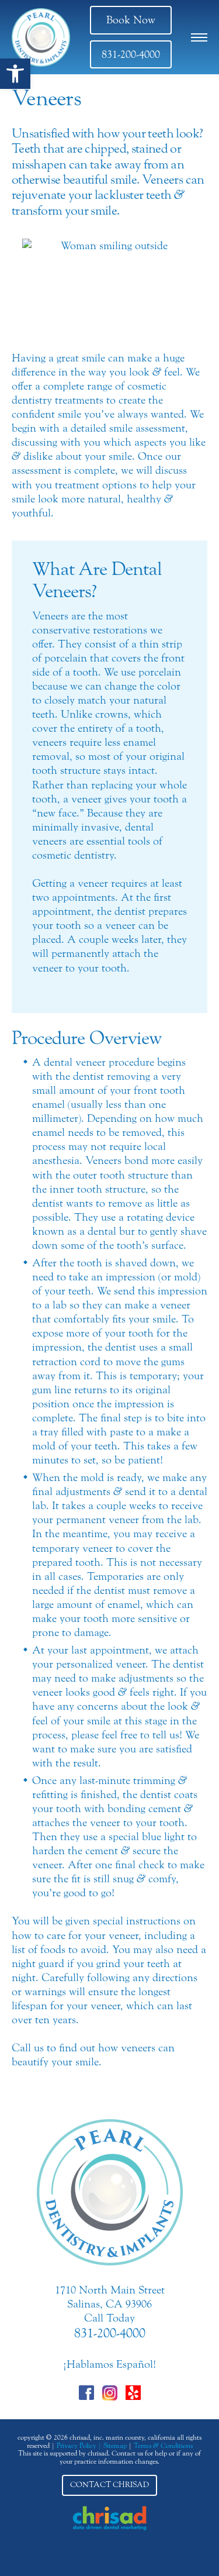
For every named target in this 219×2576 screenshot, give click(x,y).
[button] (15, 74)
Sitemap (115, 2446)
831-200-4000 (131, 54)
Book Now (131, 20)
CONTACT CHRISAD (109, 2485)
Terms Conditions (163, 2446)
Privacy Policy (77, 2446)
